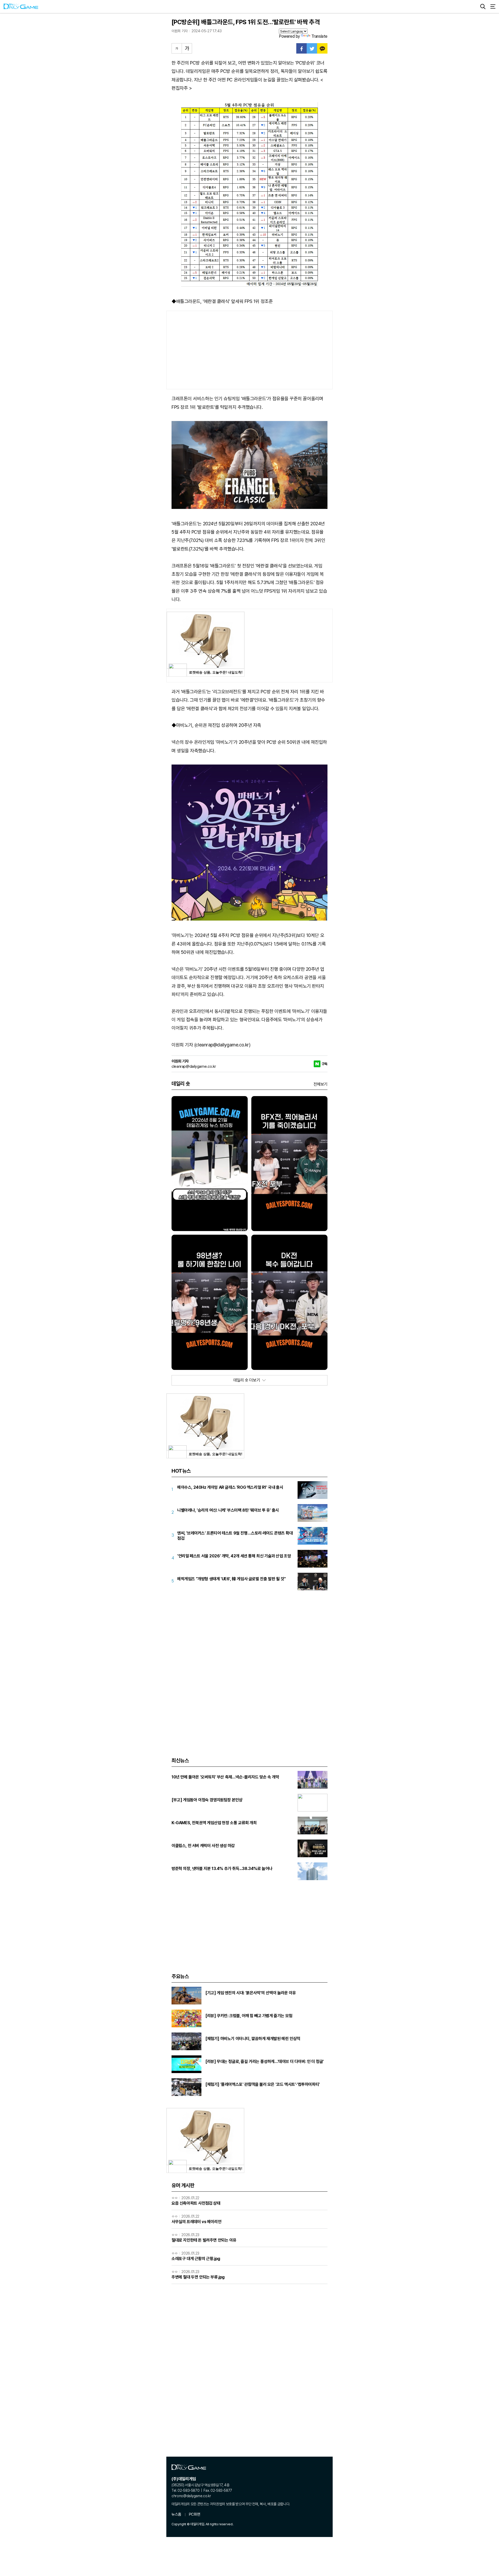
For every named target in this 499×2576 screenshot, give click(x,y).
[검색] (483, 7)
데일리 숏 (181, 1084)
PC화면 (195, 2514)
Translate (319, 36)
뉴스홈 (176, 2514)
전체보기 (320, 1084)
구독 (324, 1064)
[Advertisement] (249, 350)
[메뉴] (493, 7)
